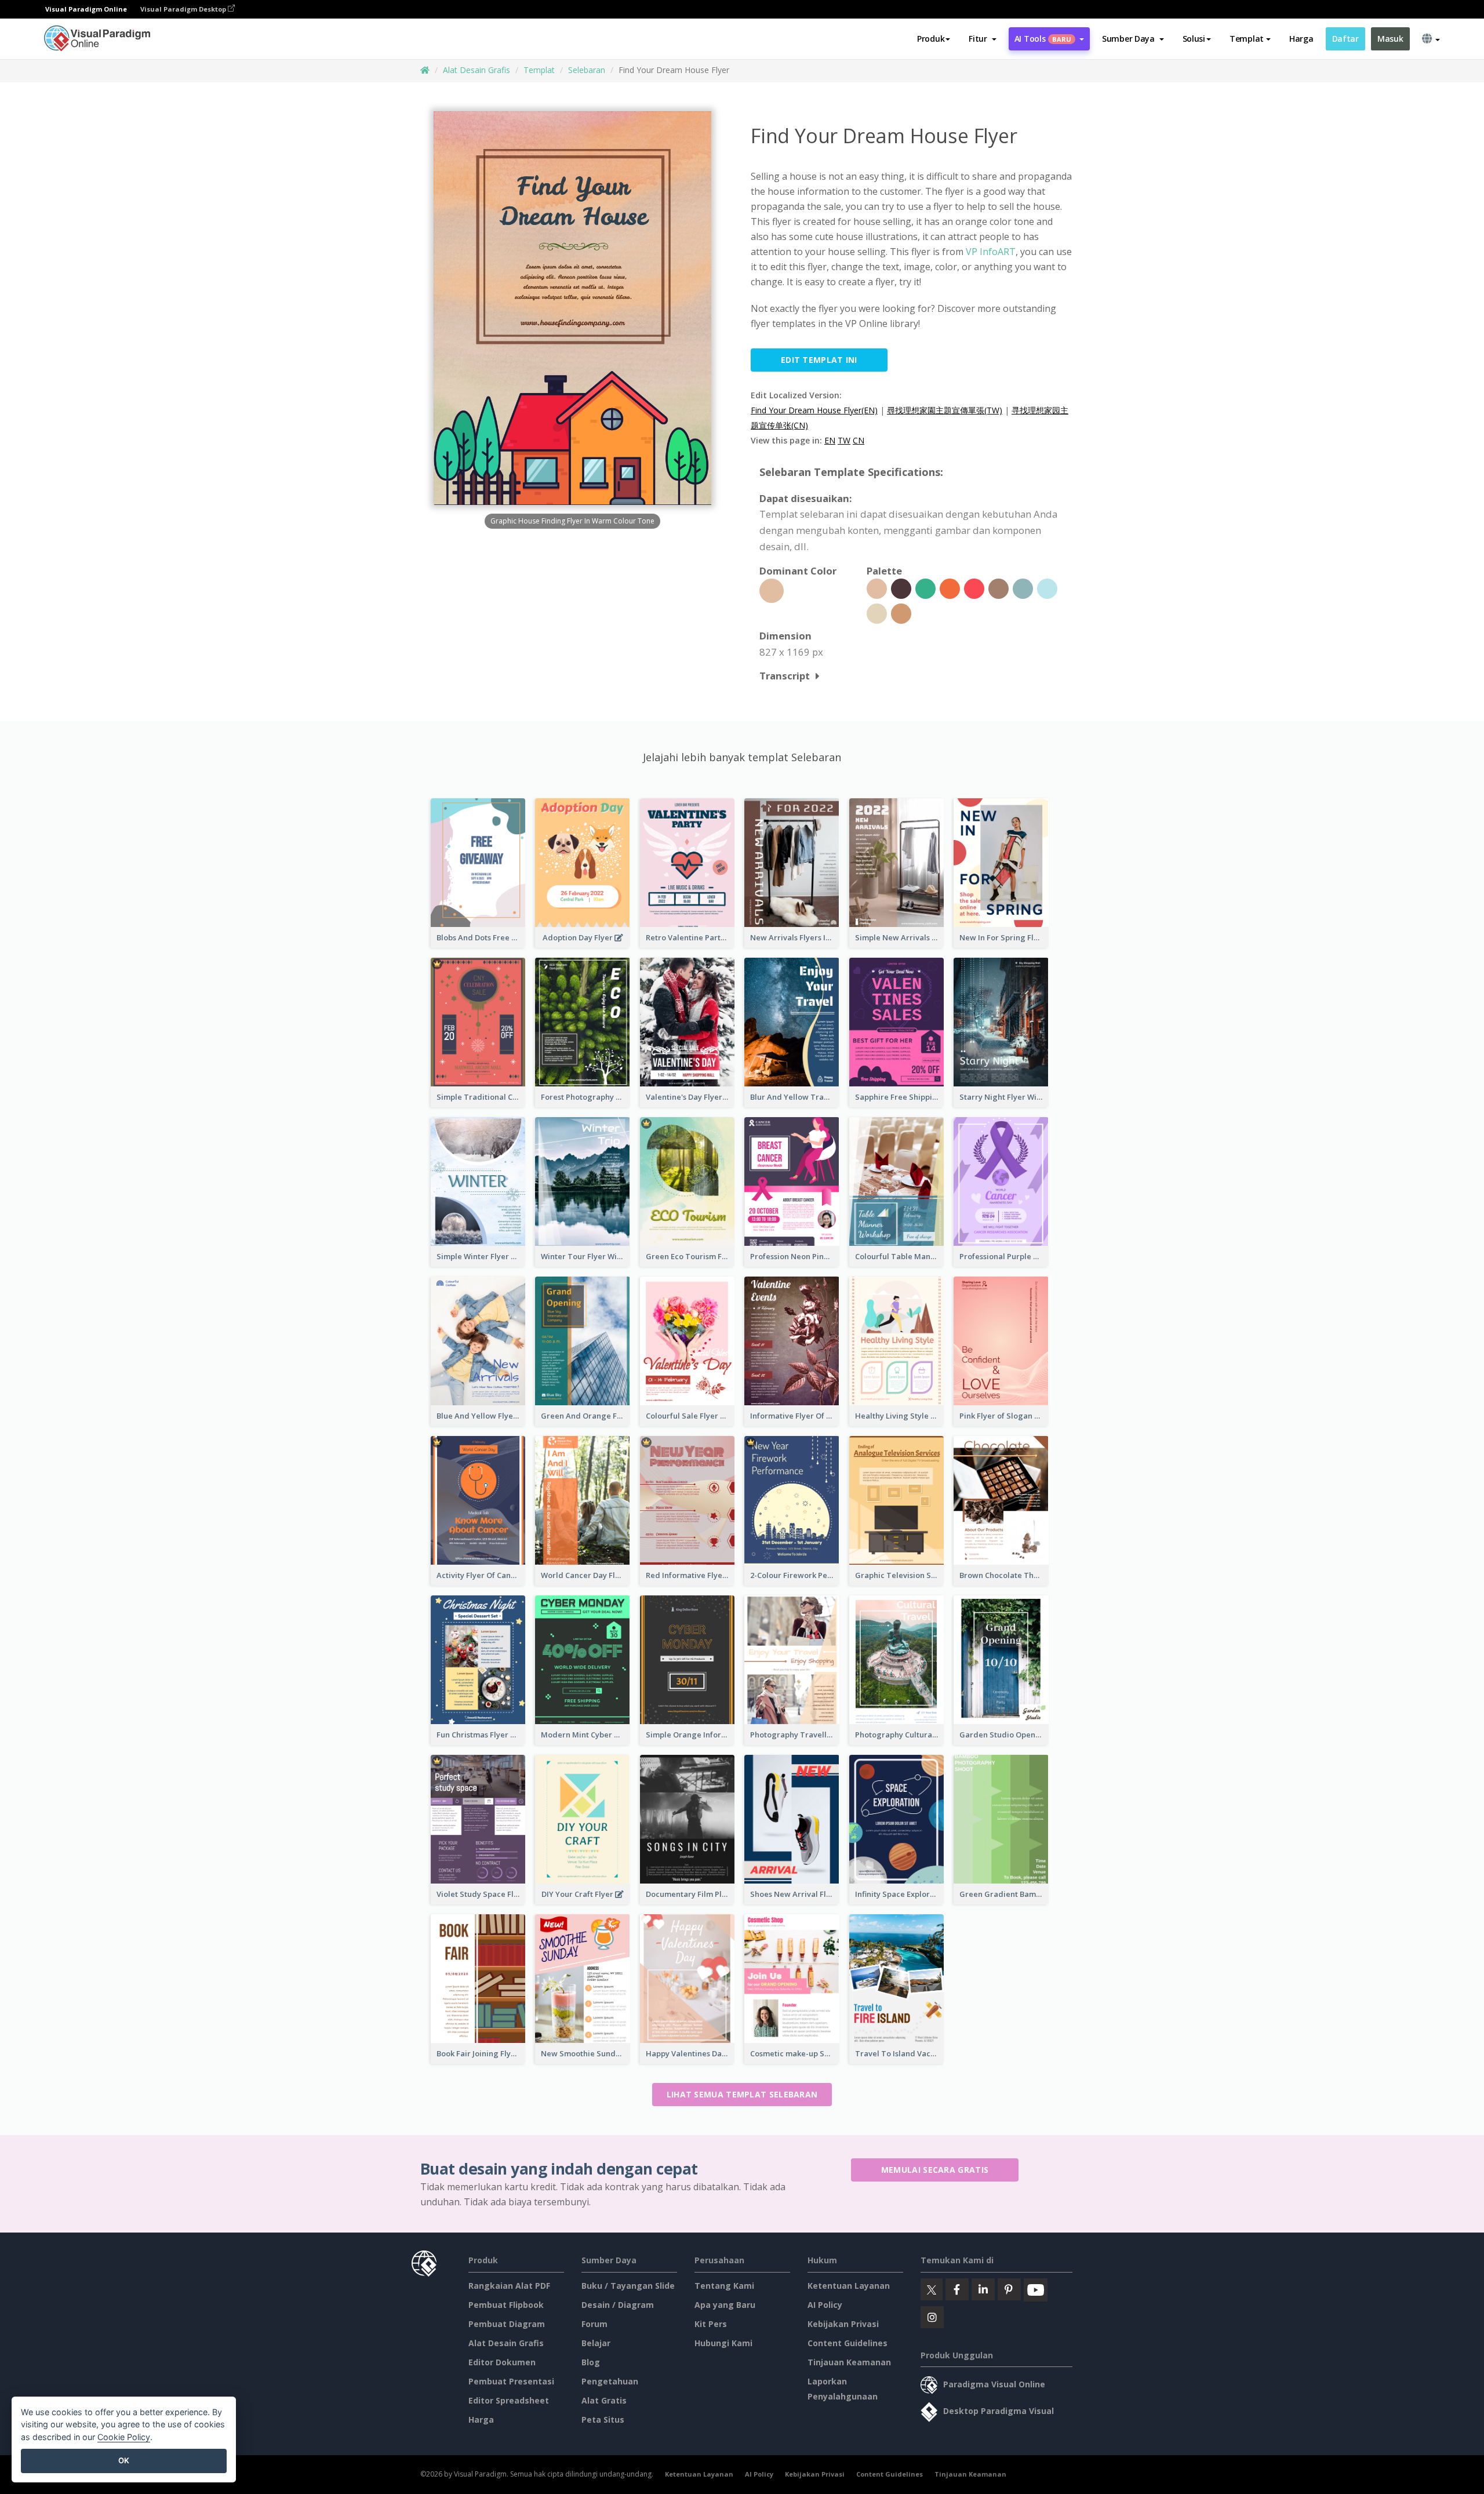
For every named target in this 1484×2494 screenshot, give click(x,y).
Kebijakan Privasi (843, 2324)
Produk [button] (931, 39)
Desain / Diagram (618, 2305)
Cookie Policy (124, 2437)
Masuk (1390, 39)
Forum (594, 2324)
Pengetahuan (610, 2381)
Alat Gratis (604, 2400)
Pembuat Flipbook (506, 2305)
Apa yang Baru (725, 2305)
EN (830, 440)
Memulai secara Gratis (935, 2170)
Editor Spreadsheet (509, 2400)
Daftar (1345, 39)
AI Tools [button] (1043, 39)
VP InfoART (991, 252)
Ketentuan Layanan (849, 2286)
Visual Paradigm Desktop (184, 9)
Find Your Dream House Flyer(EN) (814, 410)
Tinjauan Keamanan (849, 2362)
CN (859, 440)
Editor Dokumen (502, 2362)
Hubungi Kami (723, 2343)
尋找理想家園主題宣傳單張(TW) (945, 410)
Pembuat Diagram (507, 2324)
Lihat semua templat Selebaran (742, 2094)
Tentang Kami (724, 2286)
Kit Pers (711, 2324)
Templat (539, 70)
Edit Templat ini (819, 360)
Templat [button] (1247, 39)
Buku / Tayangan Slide (628, 2286)
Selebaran (587, 70)
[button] (982, 39)
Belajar (596, 2343)
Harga (1301, 39)
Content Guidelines (848, 2343)
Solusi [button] (1194, 39)
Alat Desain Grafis (477, 70)
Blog (591, 2362)
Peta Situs (603, 2420)
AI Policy (825, 2305)
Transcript (785, 676)
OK (124, 2460)
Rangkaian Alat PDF (509, 2286)
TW (844, 440)
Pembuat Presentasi (511, 2381)
